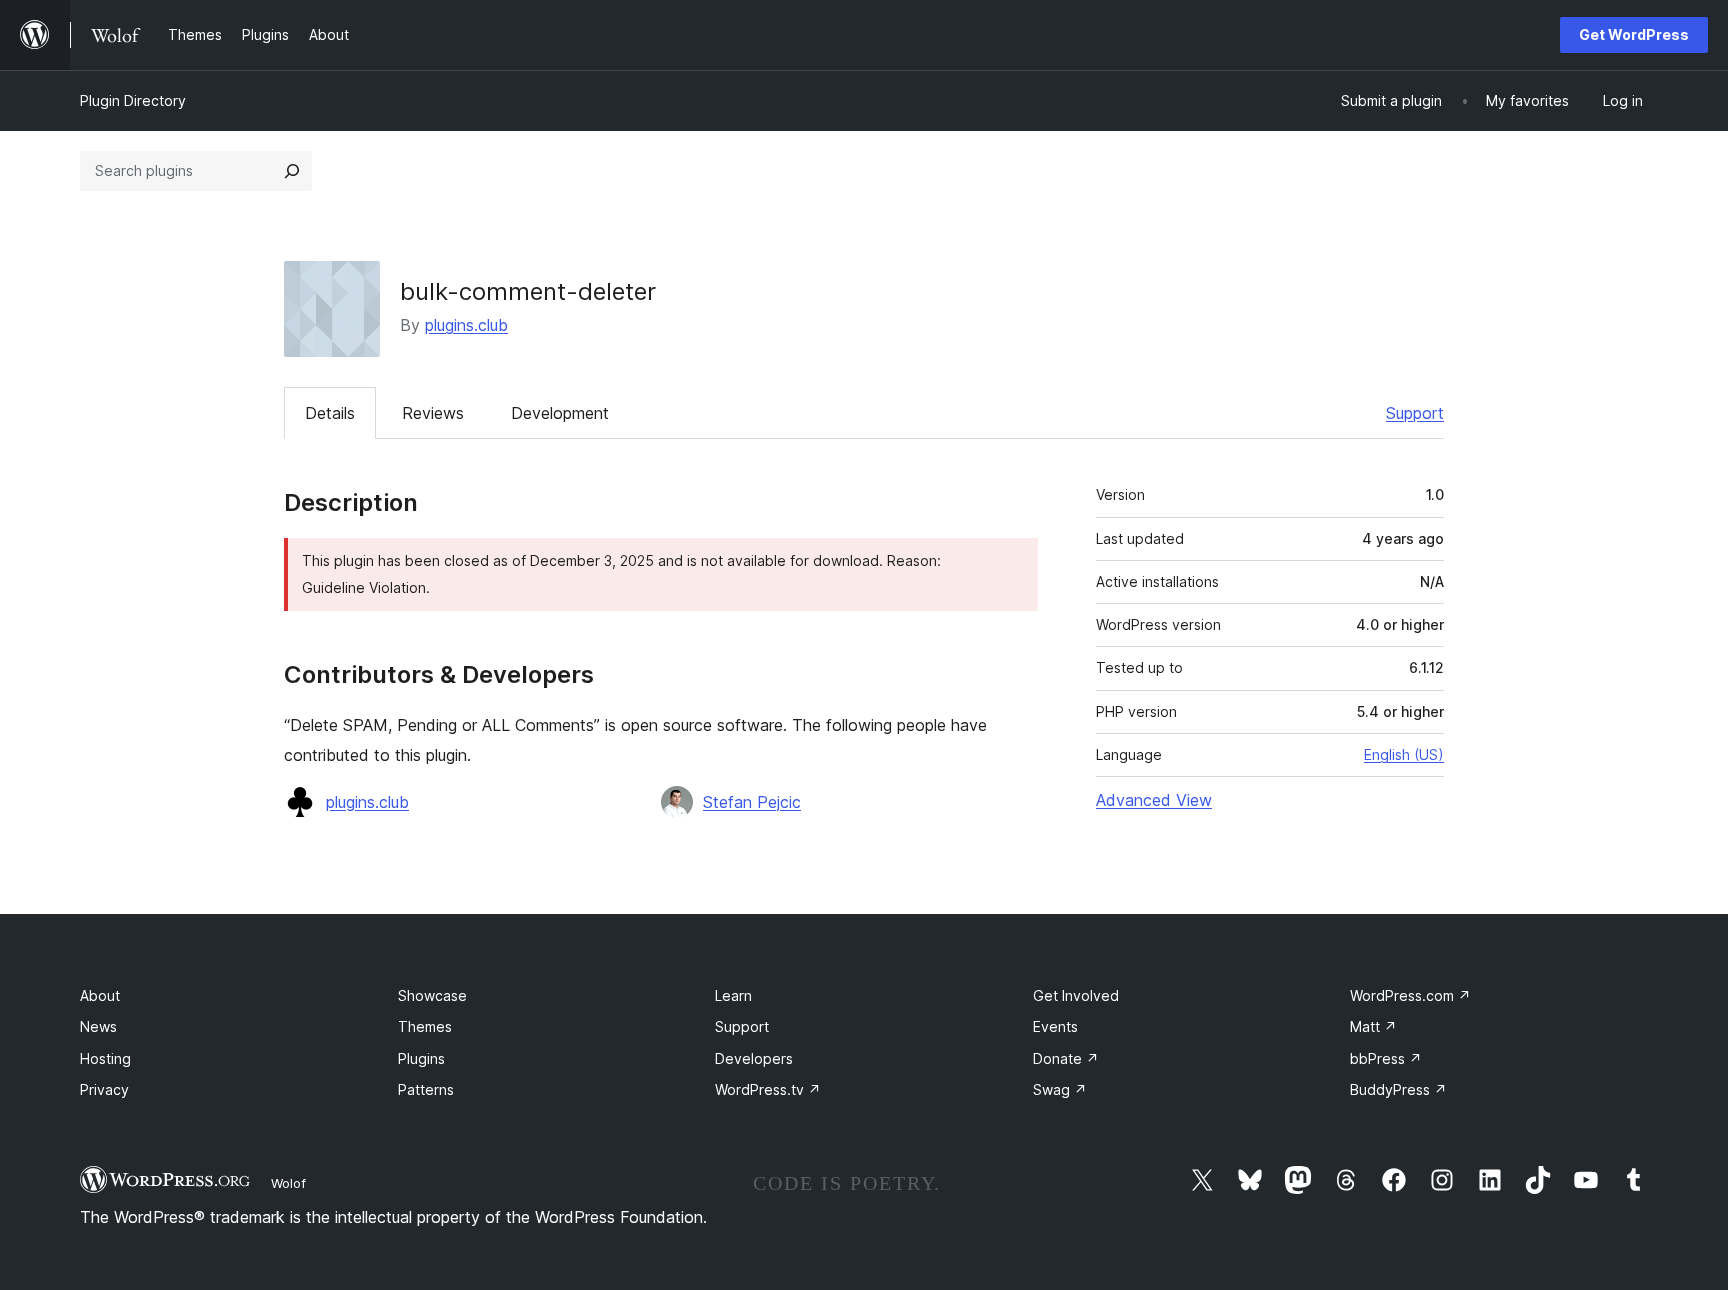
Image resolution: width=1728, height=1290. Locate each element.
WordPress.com (1410, 995)
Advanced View (1154, 800)
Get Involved (1076, 995)
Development (560, 413)
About (100, 995)
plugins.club (466, 325)
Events (1055, 1026)
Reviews (433, 413)
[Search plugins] (292, 171)
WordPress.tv (768, 1089)
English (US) (1404, 754)
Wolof (288, 1183)
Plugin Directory (133, 100)
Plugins (421, 1058)
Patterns (426, 1089)
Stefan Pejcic (752, 802)
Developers (754, 1058)
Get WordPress (1634, 34)
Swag (1060, 1089)
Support (1415, 413)
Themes (425, 1026)
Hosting (105, 1058)
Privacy (104, 1089)
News (98, 1026)
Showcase (432, 995)
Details (330, 413)
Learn (733, 995)
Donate (1066, 1058)
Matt (1373, 1026)
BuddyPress (1398, 1089)
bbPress (1386, 1058)
